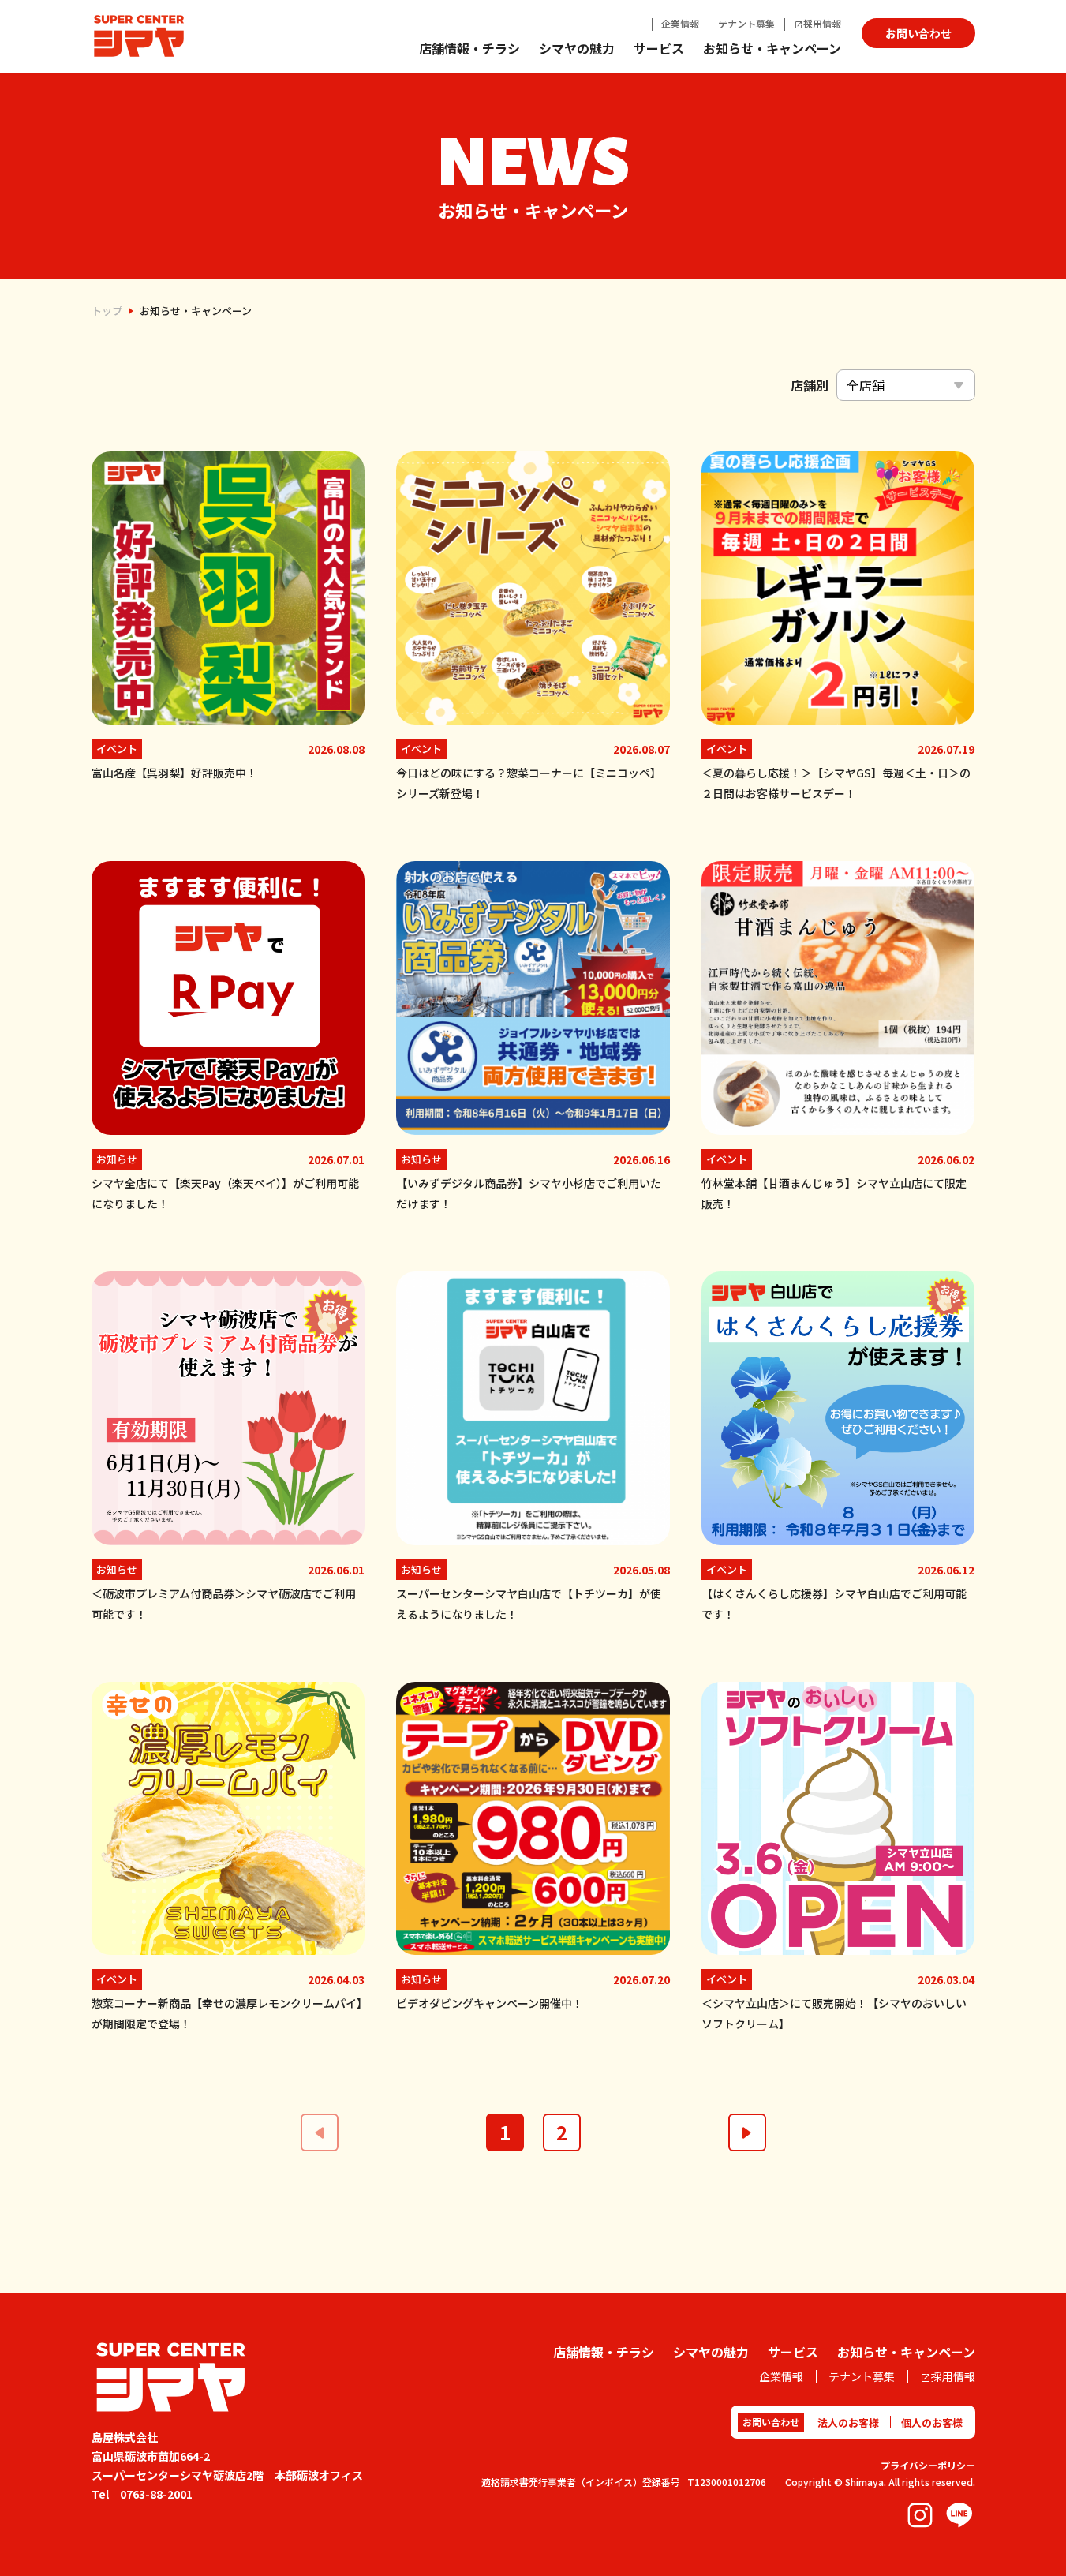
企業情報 (680, 23)
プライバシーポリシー (928, 2465)
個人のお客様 (932, 2422)
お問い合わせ (918, 33)
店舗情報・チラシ (469, 48)
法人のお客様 (848, 2422)
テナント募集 (746, 23)
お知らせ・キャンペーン (772, 48)
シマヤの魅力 (577, 48)
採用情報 (822, 23)
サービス (659, 48)
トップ (107, 311)
